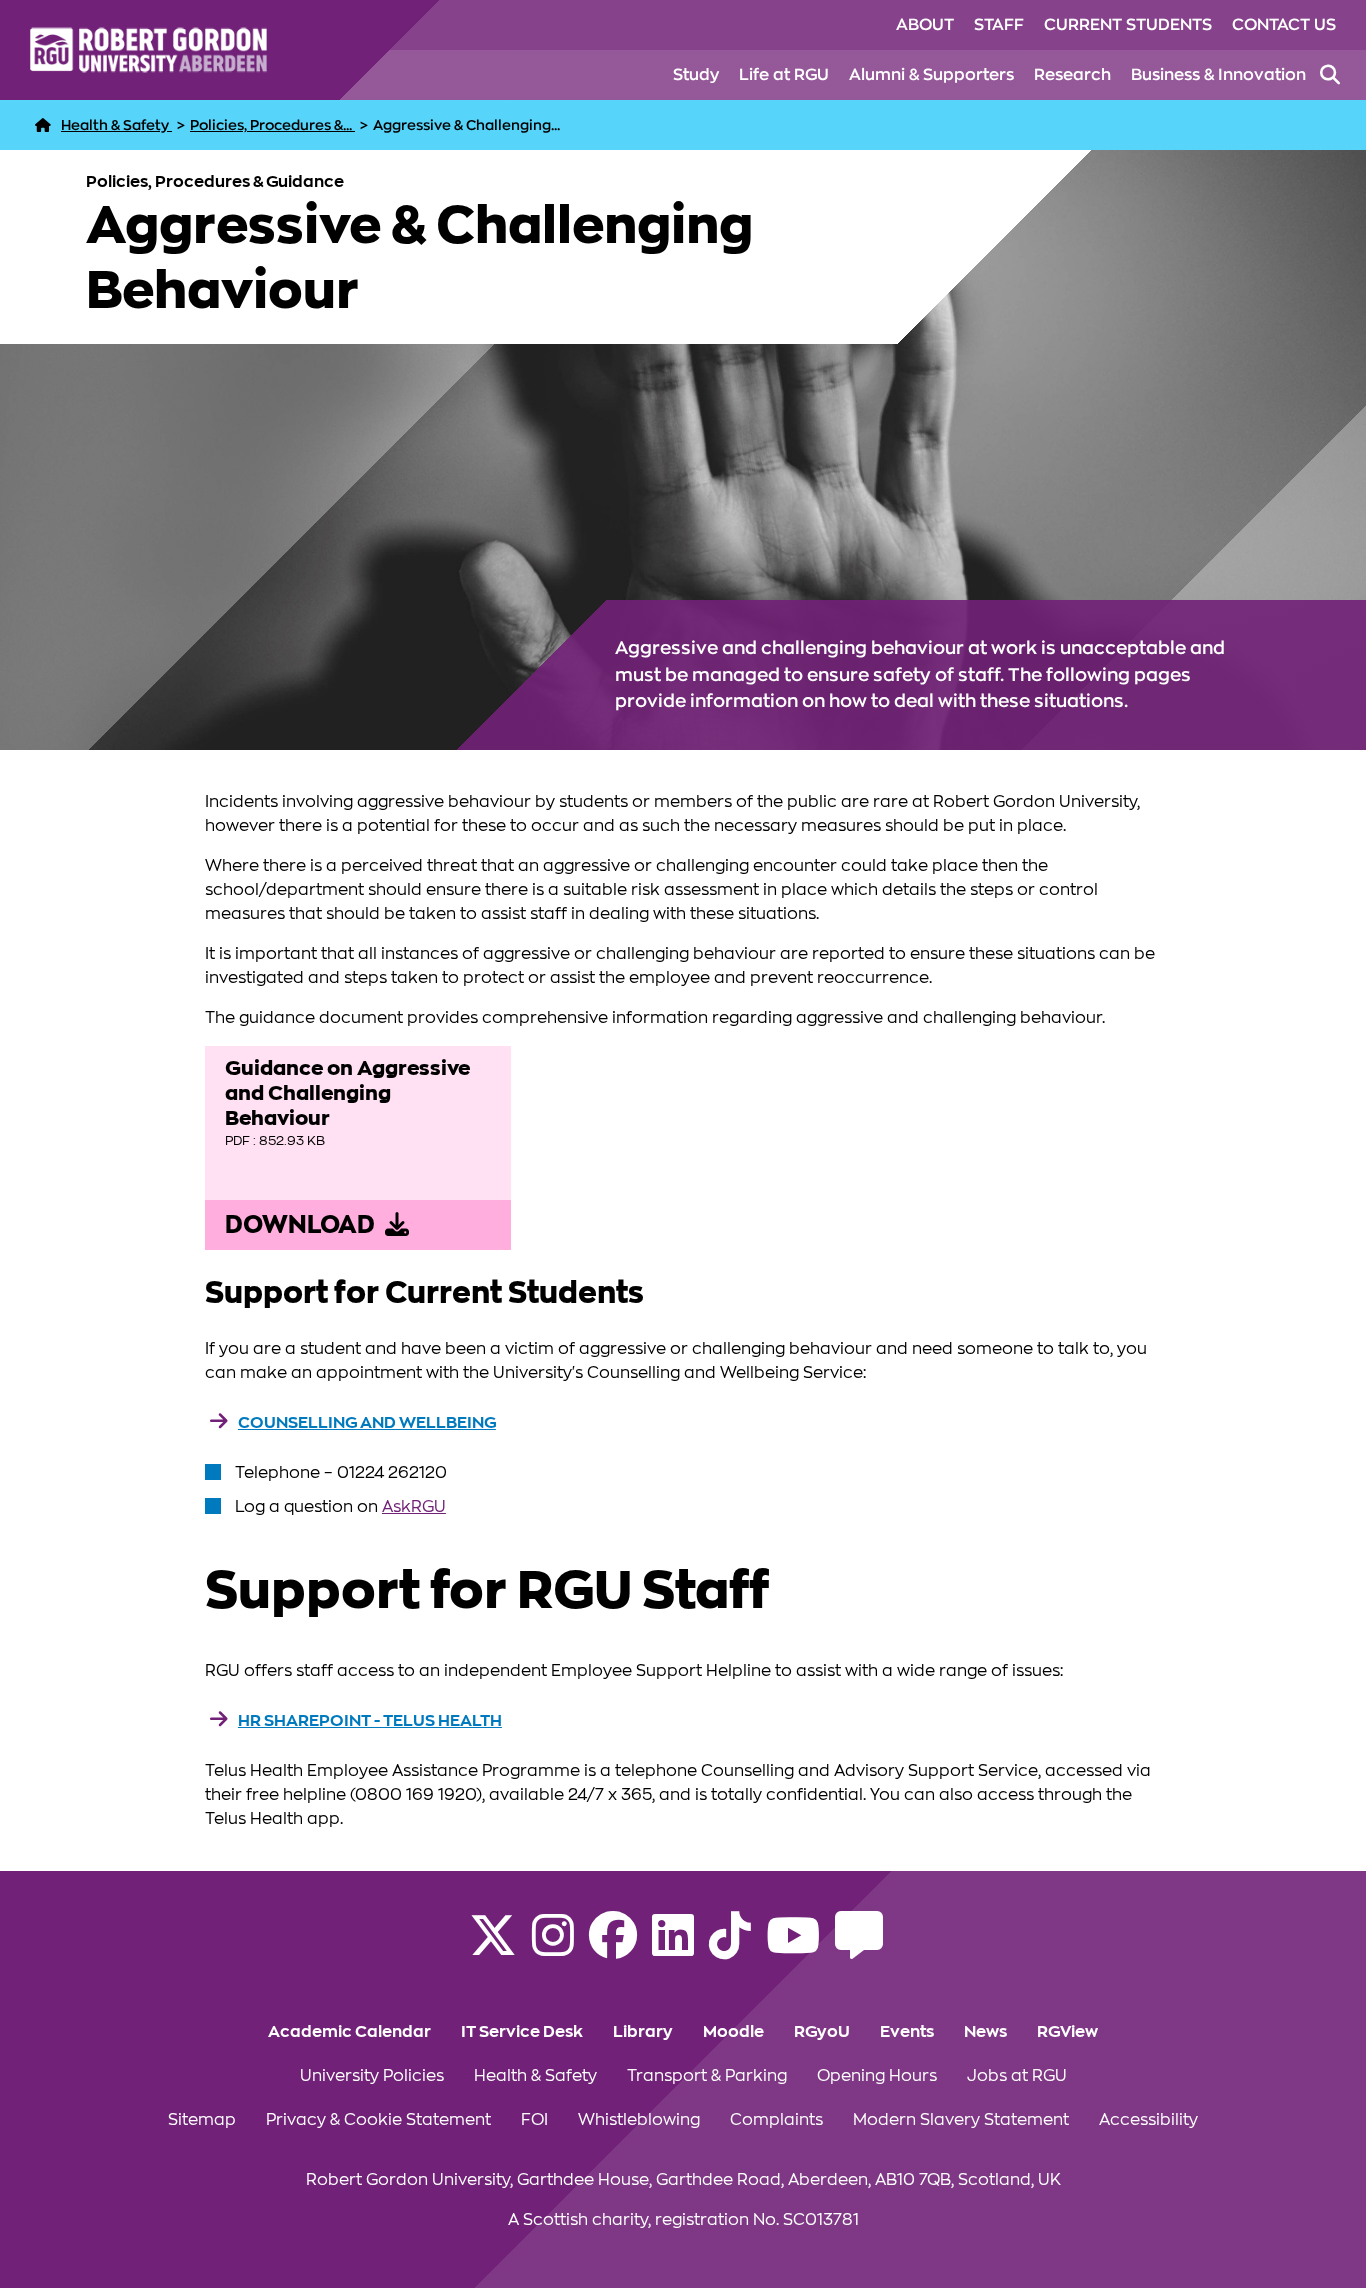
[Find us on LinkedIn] (673, 1948)
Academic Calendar (349, 2032)
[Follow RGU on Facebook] (613, 1948)
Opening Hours (877, 2076)
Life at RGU (784, 75)
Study (696, 75)
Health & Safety (535, 2076)
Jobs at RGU (1017, 2076)
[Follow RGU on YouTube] (793, 1948)
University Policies (372, 2076)
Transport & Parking (707, 2076)
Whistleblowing (639, 2120)
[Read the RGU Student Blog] (859, 1948)
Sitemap (202, 2120)
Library (643, 2032)
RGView (1067, 2032)
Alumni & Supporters (931, 75)
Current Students (1128, 25)
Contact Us (1284, 25)
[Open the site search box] (1330, 75)
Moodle (733, 2032)
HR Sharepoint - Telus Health (370, 1721)
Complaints (776, 2120)
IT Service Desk (522, 2032)
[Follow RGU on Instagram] (553, 1948)
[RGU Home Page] (43, 125)
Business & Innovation (1218, 75)
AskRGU (414, 1507)
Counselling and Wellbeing (367, 1423)
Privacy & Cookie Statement (378, 2120)
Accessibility (1148, 2120)
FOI (534, 2120)
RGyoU (822, 2032)
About (925, 25)
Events (907, 2032)
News (985, 2032)
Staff (999, 25)
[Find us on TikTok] (730, 1948)
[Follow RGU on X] (493, 1948)
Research (1072, 75)
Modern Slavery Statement (961, 2120)
